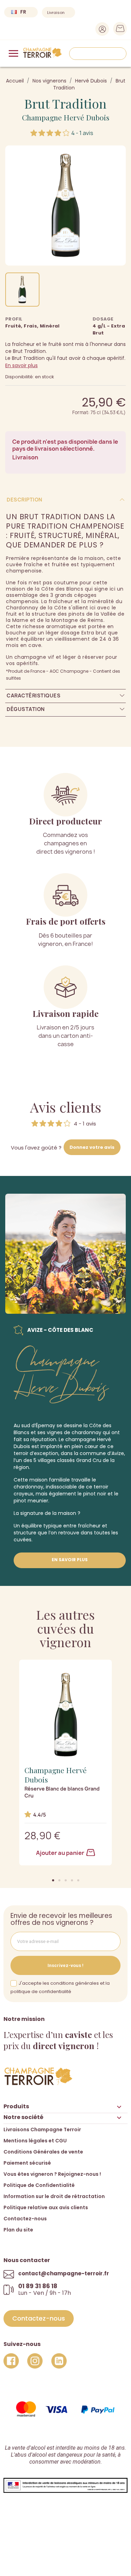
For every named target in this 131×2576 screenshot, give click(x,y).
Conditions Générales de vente (43, 2152)
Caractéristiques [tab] (34, 696)
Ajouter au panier (61, 1853)
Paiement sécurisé (27, 2163)
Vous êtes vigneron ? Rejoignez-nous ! (52, 2174)
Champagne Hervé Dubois (66, 117)
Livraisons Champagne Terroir (42, 2129)
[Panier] (118, 30)
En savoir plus (21, 365)
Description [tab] (24, 500)
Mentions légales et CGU (35, 2141)
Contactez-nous (25, 2219)
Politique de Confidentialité (39, 2185)
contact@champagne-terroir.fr (64, 2273)
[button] (53, 1880)
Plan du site (18, 2230)
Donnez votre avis (92, 1147)
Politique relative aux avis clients (46, 2207)
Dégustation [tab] (26, 709)
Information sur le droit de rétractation (54, 2196)
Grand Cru (89, 1460)
